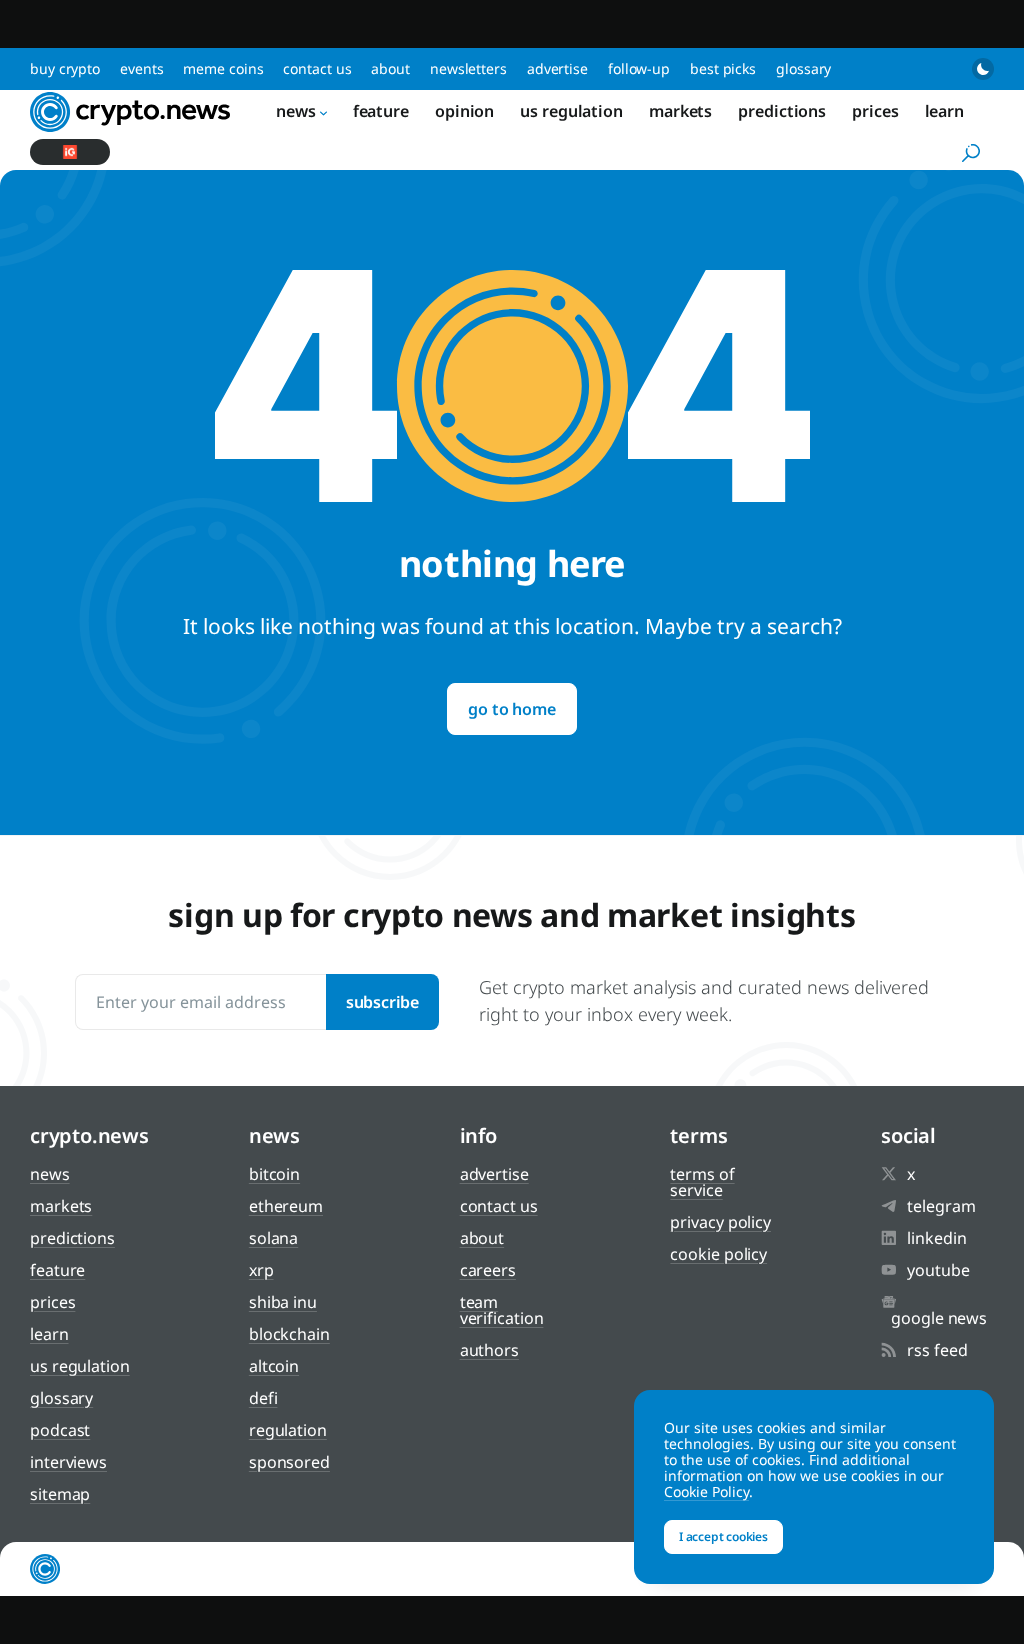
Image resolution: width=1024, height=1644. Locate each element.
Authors (489, 1350)
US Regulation (571, 111)
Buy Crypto (65, 68)
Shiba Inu (283, 1302)
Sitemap (60, 1494)
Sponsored (289, 1462)
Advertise (557, 68)
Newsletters (468, 68)
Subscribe (382, 1002)
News (296, 111)
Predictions (782, 111)
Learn (945, 111)
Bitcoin (274, 1174)
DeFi (263, 1398)
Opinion (464, 111)
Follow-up (639, 68)
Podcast (60, 1430)
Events (141, 68)
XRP (261, 1270)
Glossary (803, 68)
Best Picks (723, 68)
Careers (488, 1270)
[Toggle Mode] (983, 69)
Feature (381, 111)
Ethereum (286, 1206)
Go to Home (511, 709)
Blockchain (289, 1334)
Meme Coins (223, 68)
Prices (875, 111)
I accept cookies (723, 1536)
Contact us (317, 68)
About (390, 68)
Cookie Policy (718, 1254)
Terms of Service (702, 1182)
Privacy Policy (720, 1222)
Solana (273, 1238)
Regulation (288, 1430)
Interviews (68, 1462)
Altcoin (274, 1366)
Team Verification (502, 1310)
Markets (680, 111)
